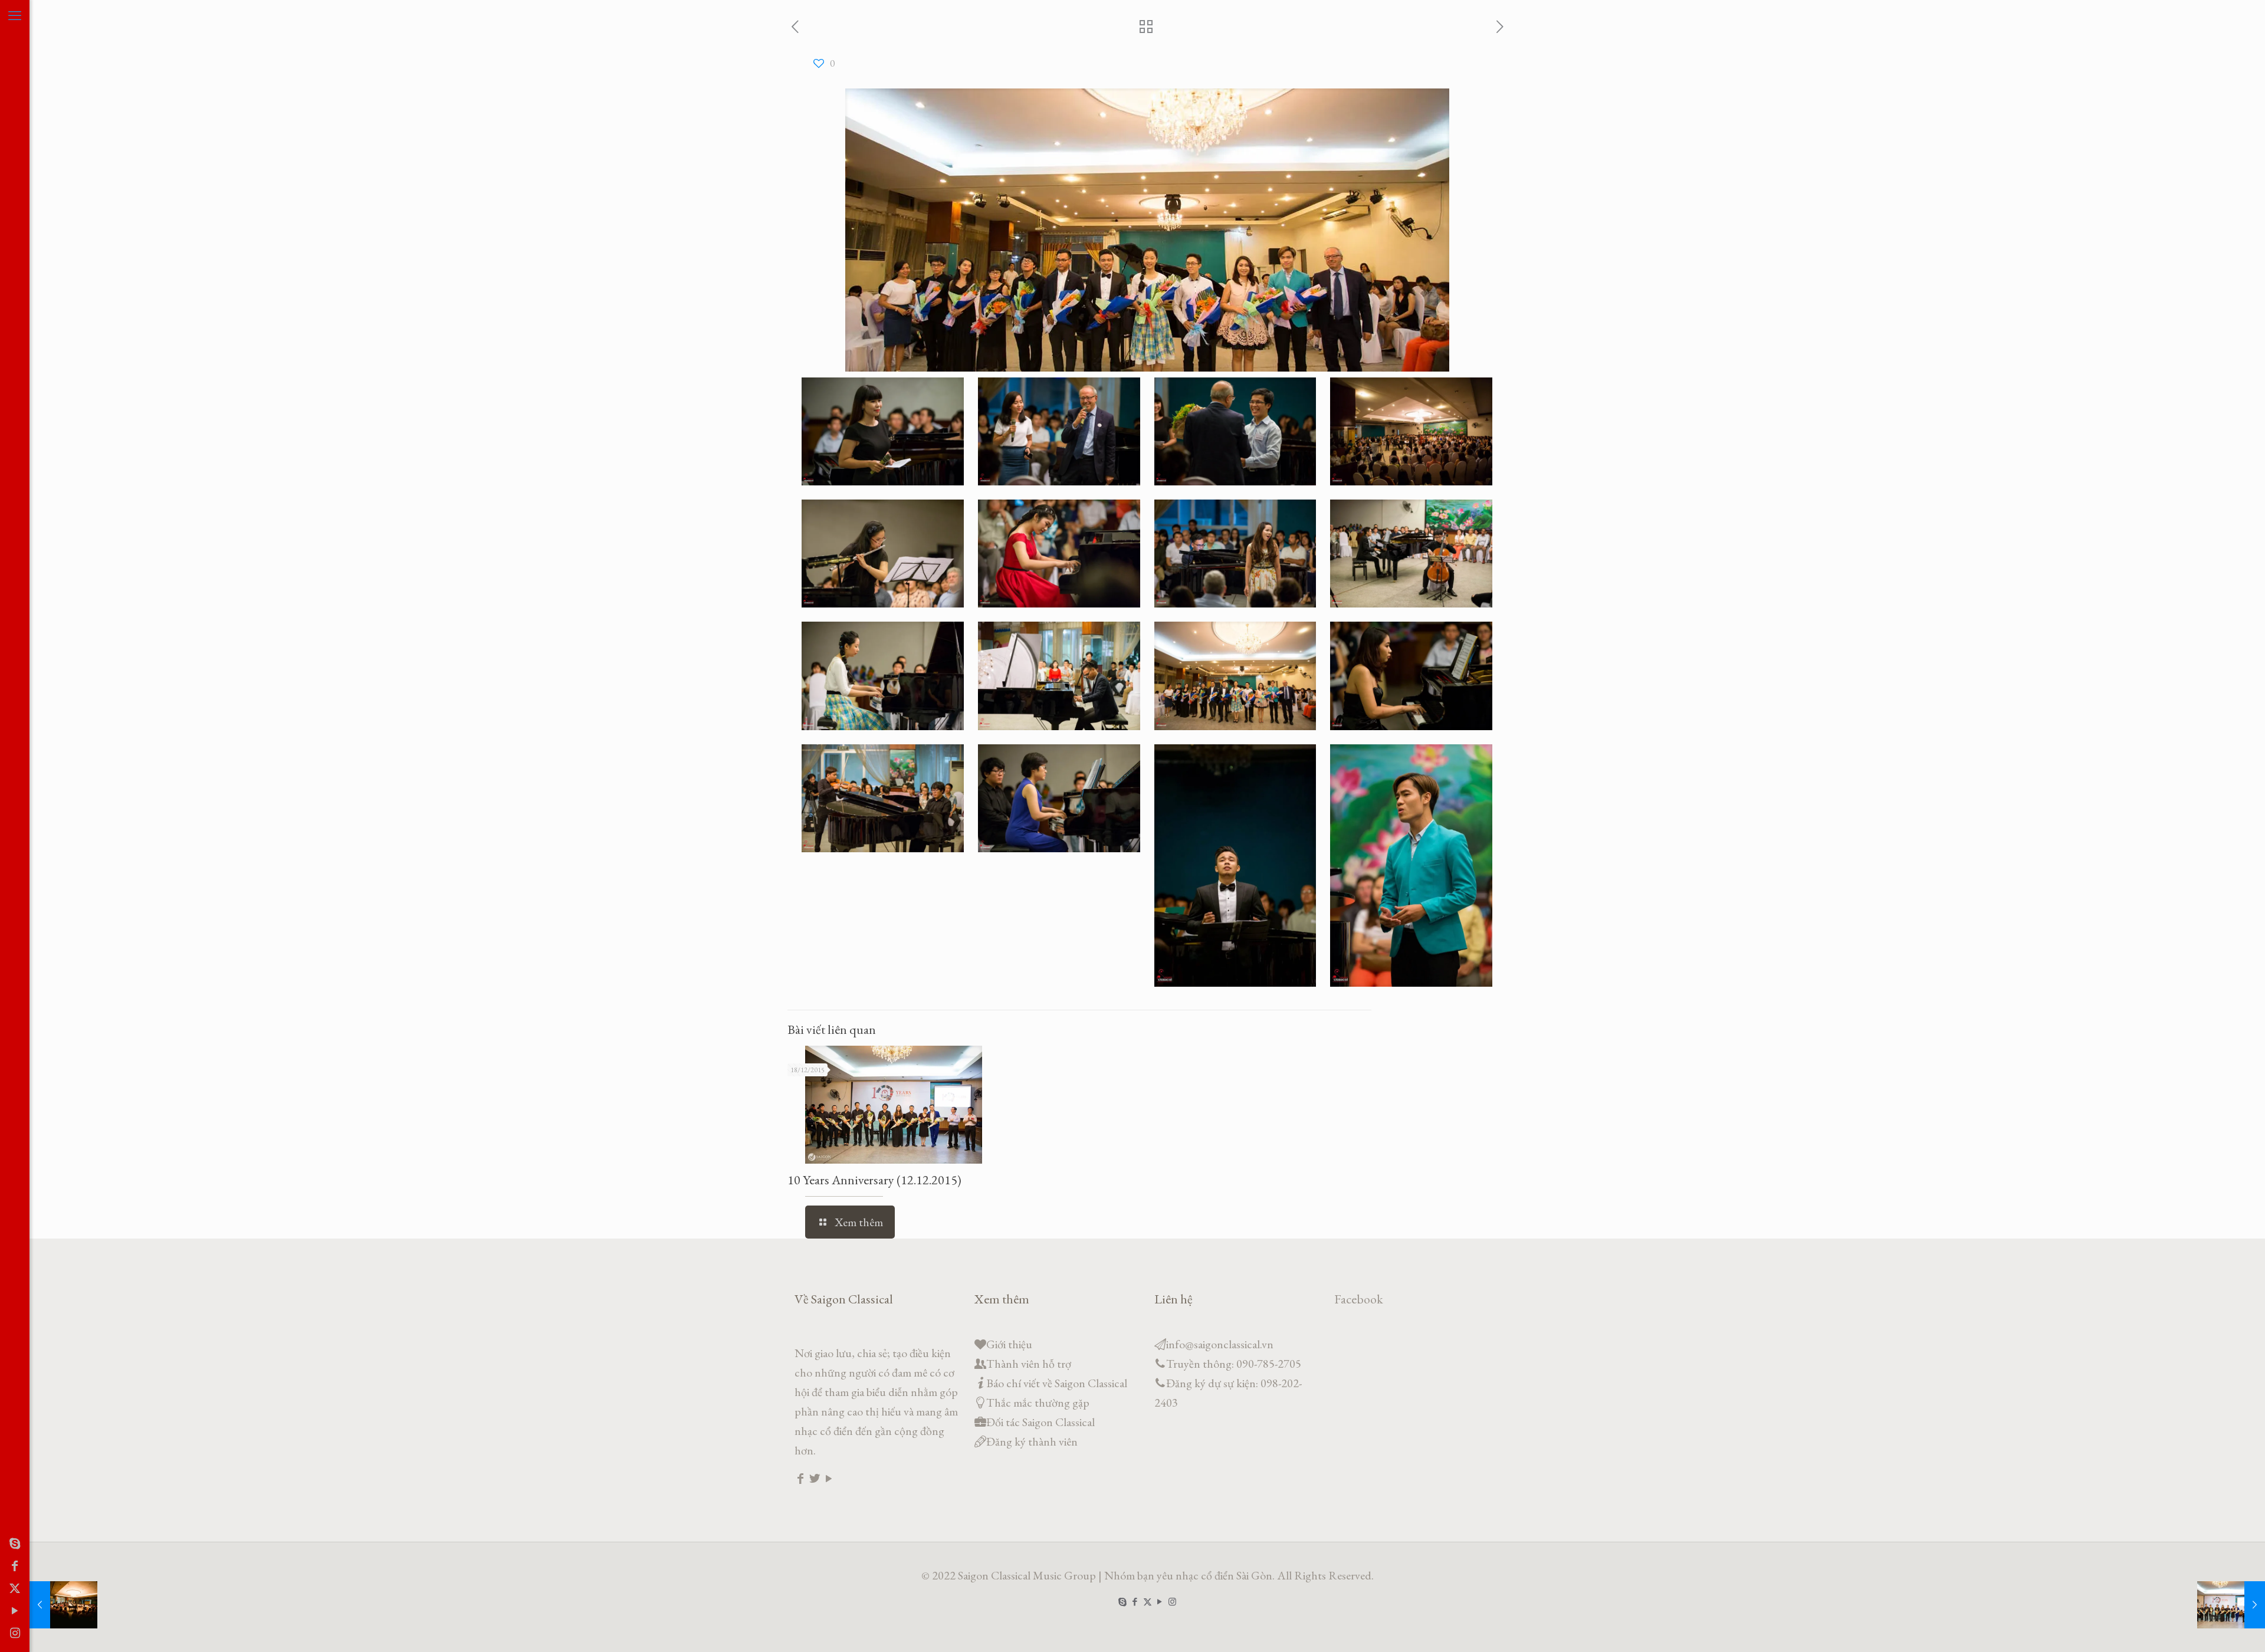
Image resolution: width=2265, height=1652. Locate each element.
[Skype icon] (15, 1543)
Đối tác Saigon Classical (1040, 1422)
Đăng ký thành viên (1032, 1441)
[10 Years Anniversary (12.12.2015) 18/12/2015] (2231, 1605)
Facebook (1359, 1299)
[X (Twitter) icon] (15, 1588)
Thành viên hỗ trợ (1029, 1364)
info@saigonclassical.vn (1220, 1344)
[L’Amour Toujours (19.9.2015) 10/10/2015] (63, 1605)
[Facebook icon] (15, 1566)
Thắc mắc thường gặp (1038, 1403)
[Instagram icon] (15, 1633)
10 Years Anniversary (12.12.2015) (874, 1180)
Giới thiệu (1009, 1344)
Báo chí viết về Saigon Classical (1057, 1383)
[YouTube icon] (15, 1611)
